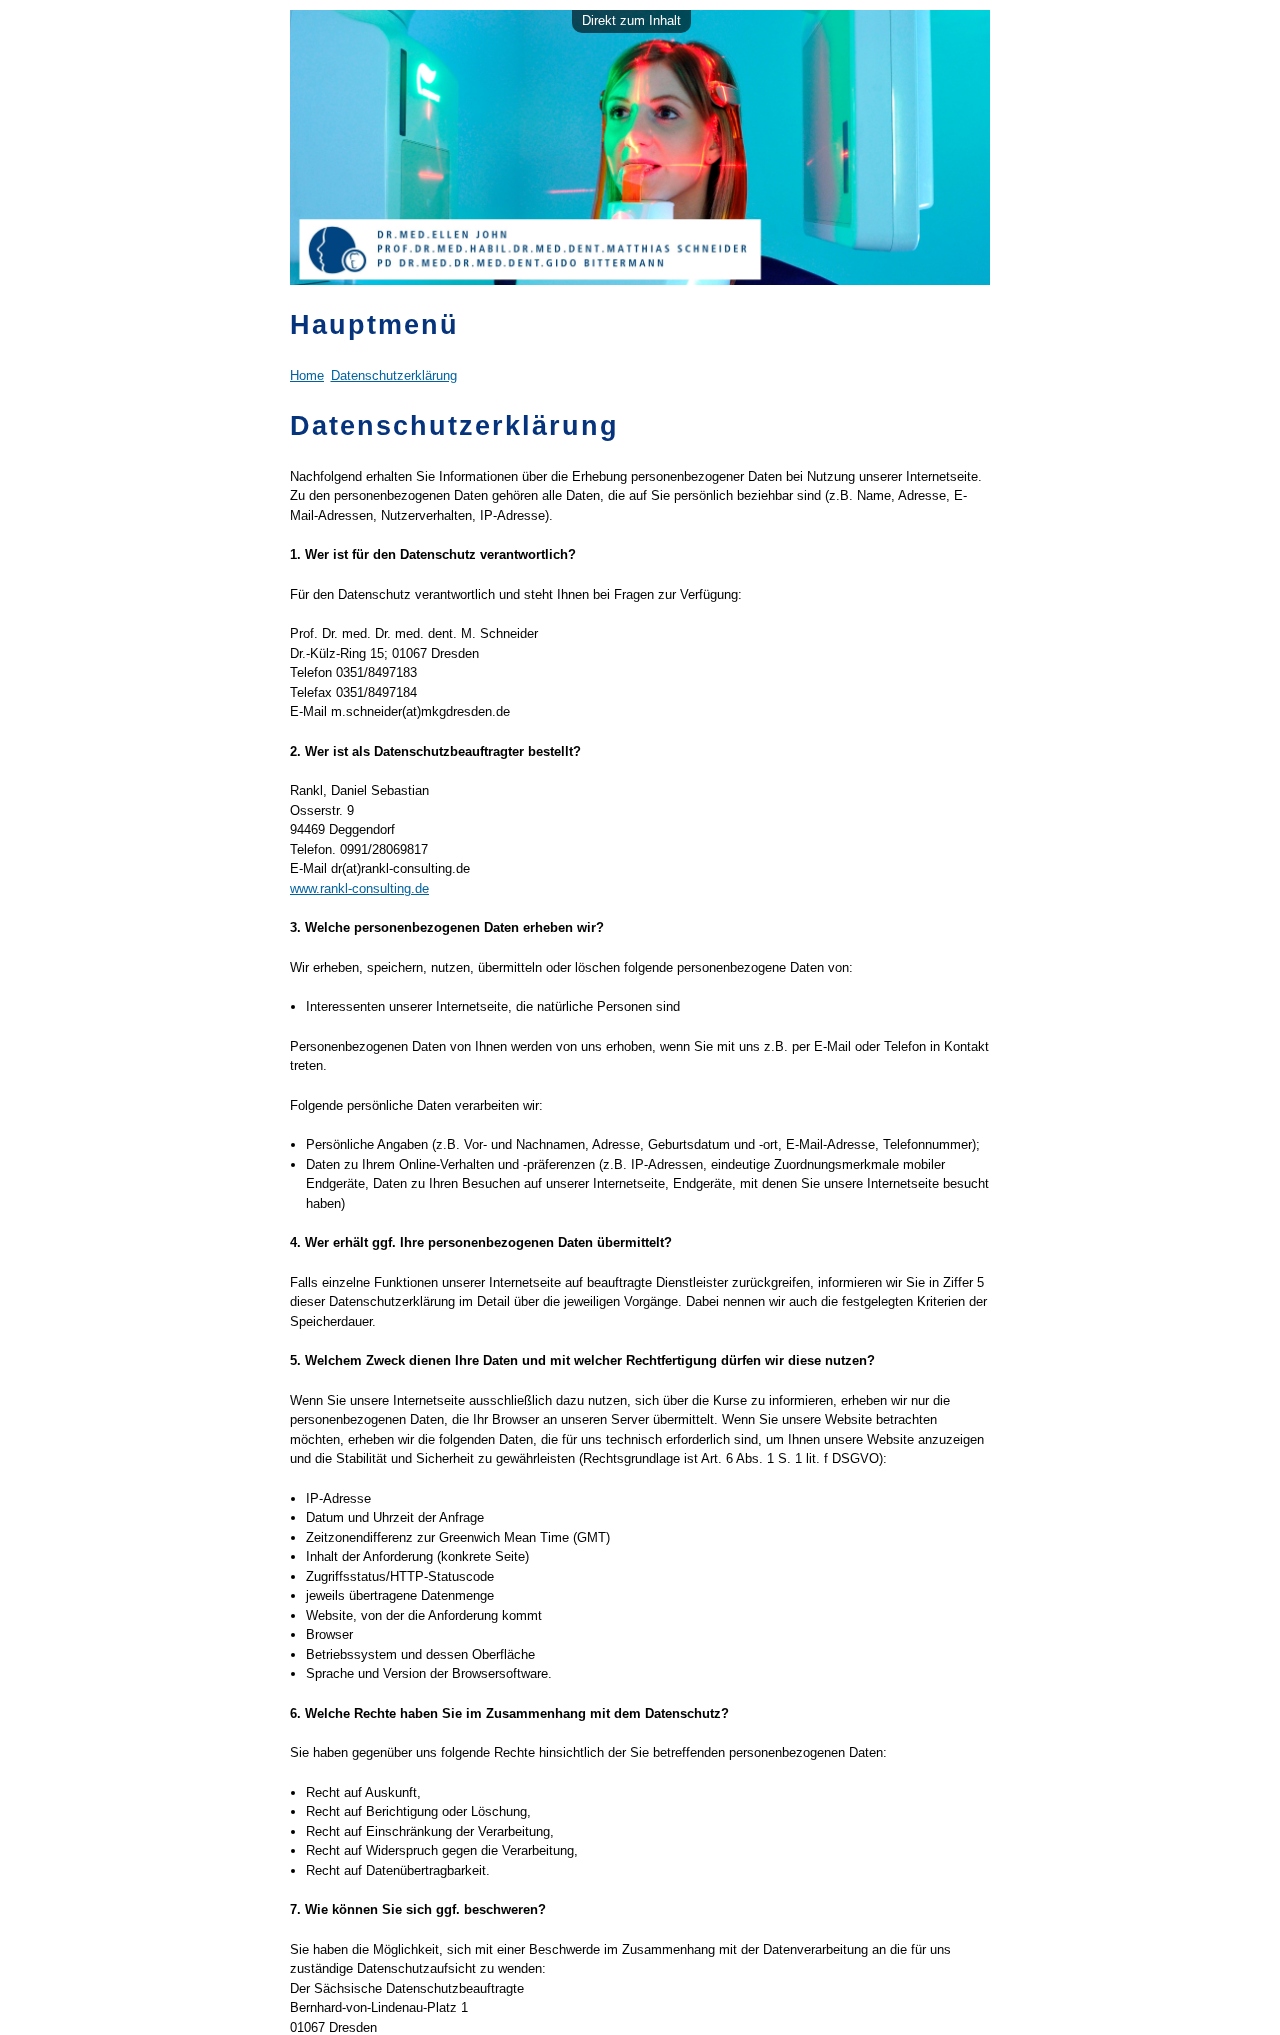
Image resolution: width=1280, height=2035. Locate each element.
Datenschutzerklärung (394, 375)
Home (307, 375)
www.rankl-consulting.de (359, 888)
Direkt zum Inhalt (631, 20)
